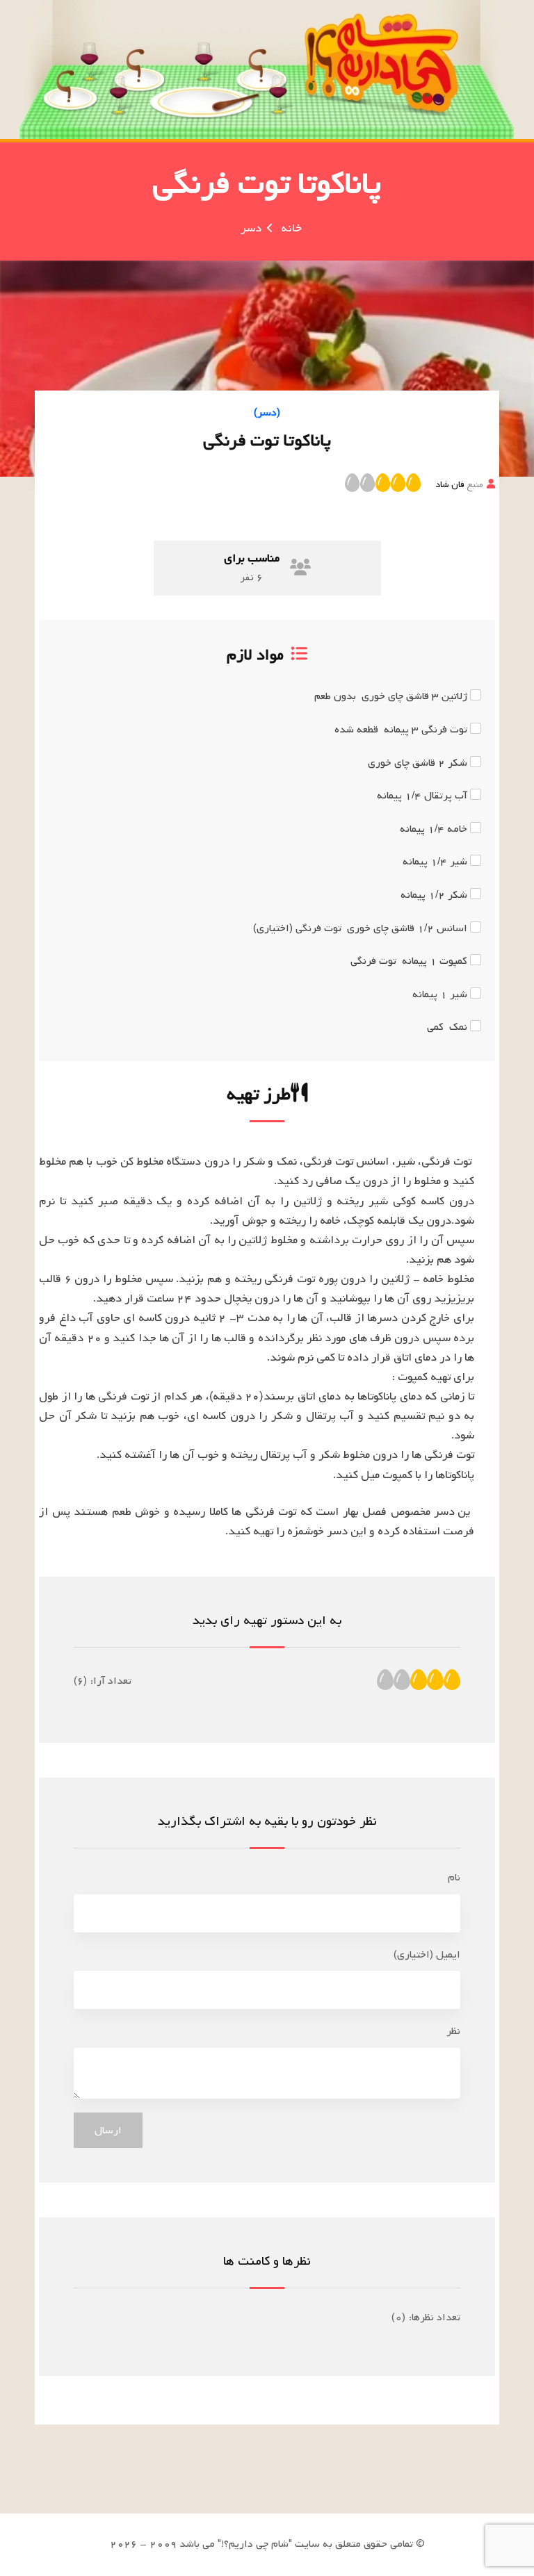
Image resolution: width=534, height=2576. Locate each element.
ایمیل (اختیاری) (427, 1955)
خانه (291, 228)
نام (454, 1878)
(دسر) (267, 413)
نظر (453, 2031)
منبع (459, 484)
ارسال (108, 2131)
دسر (251, 228)
